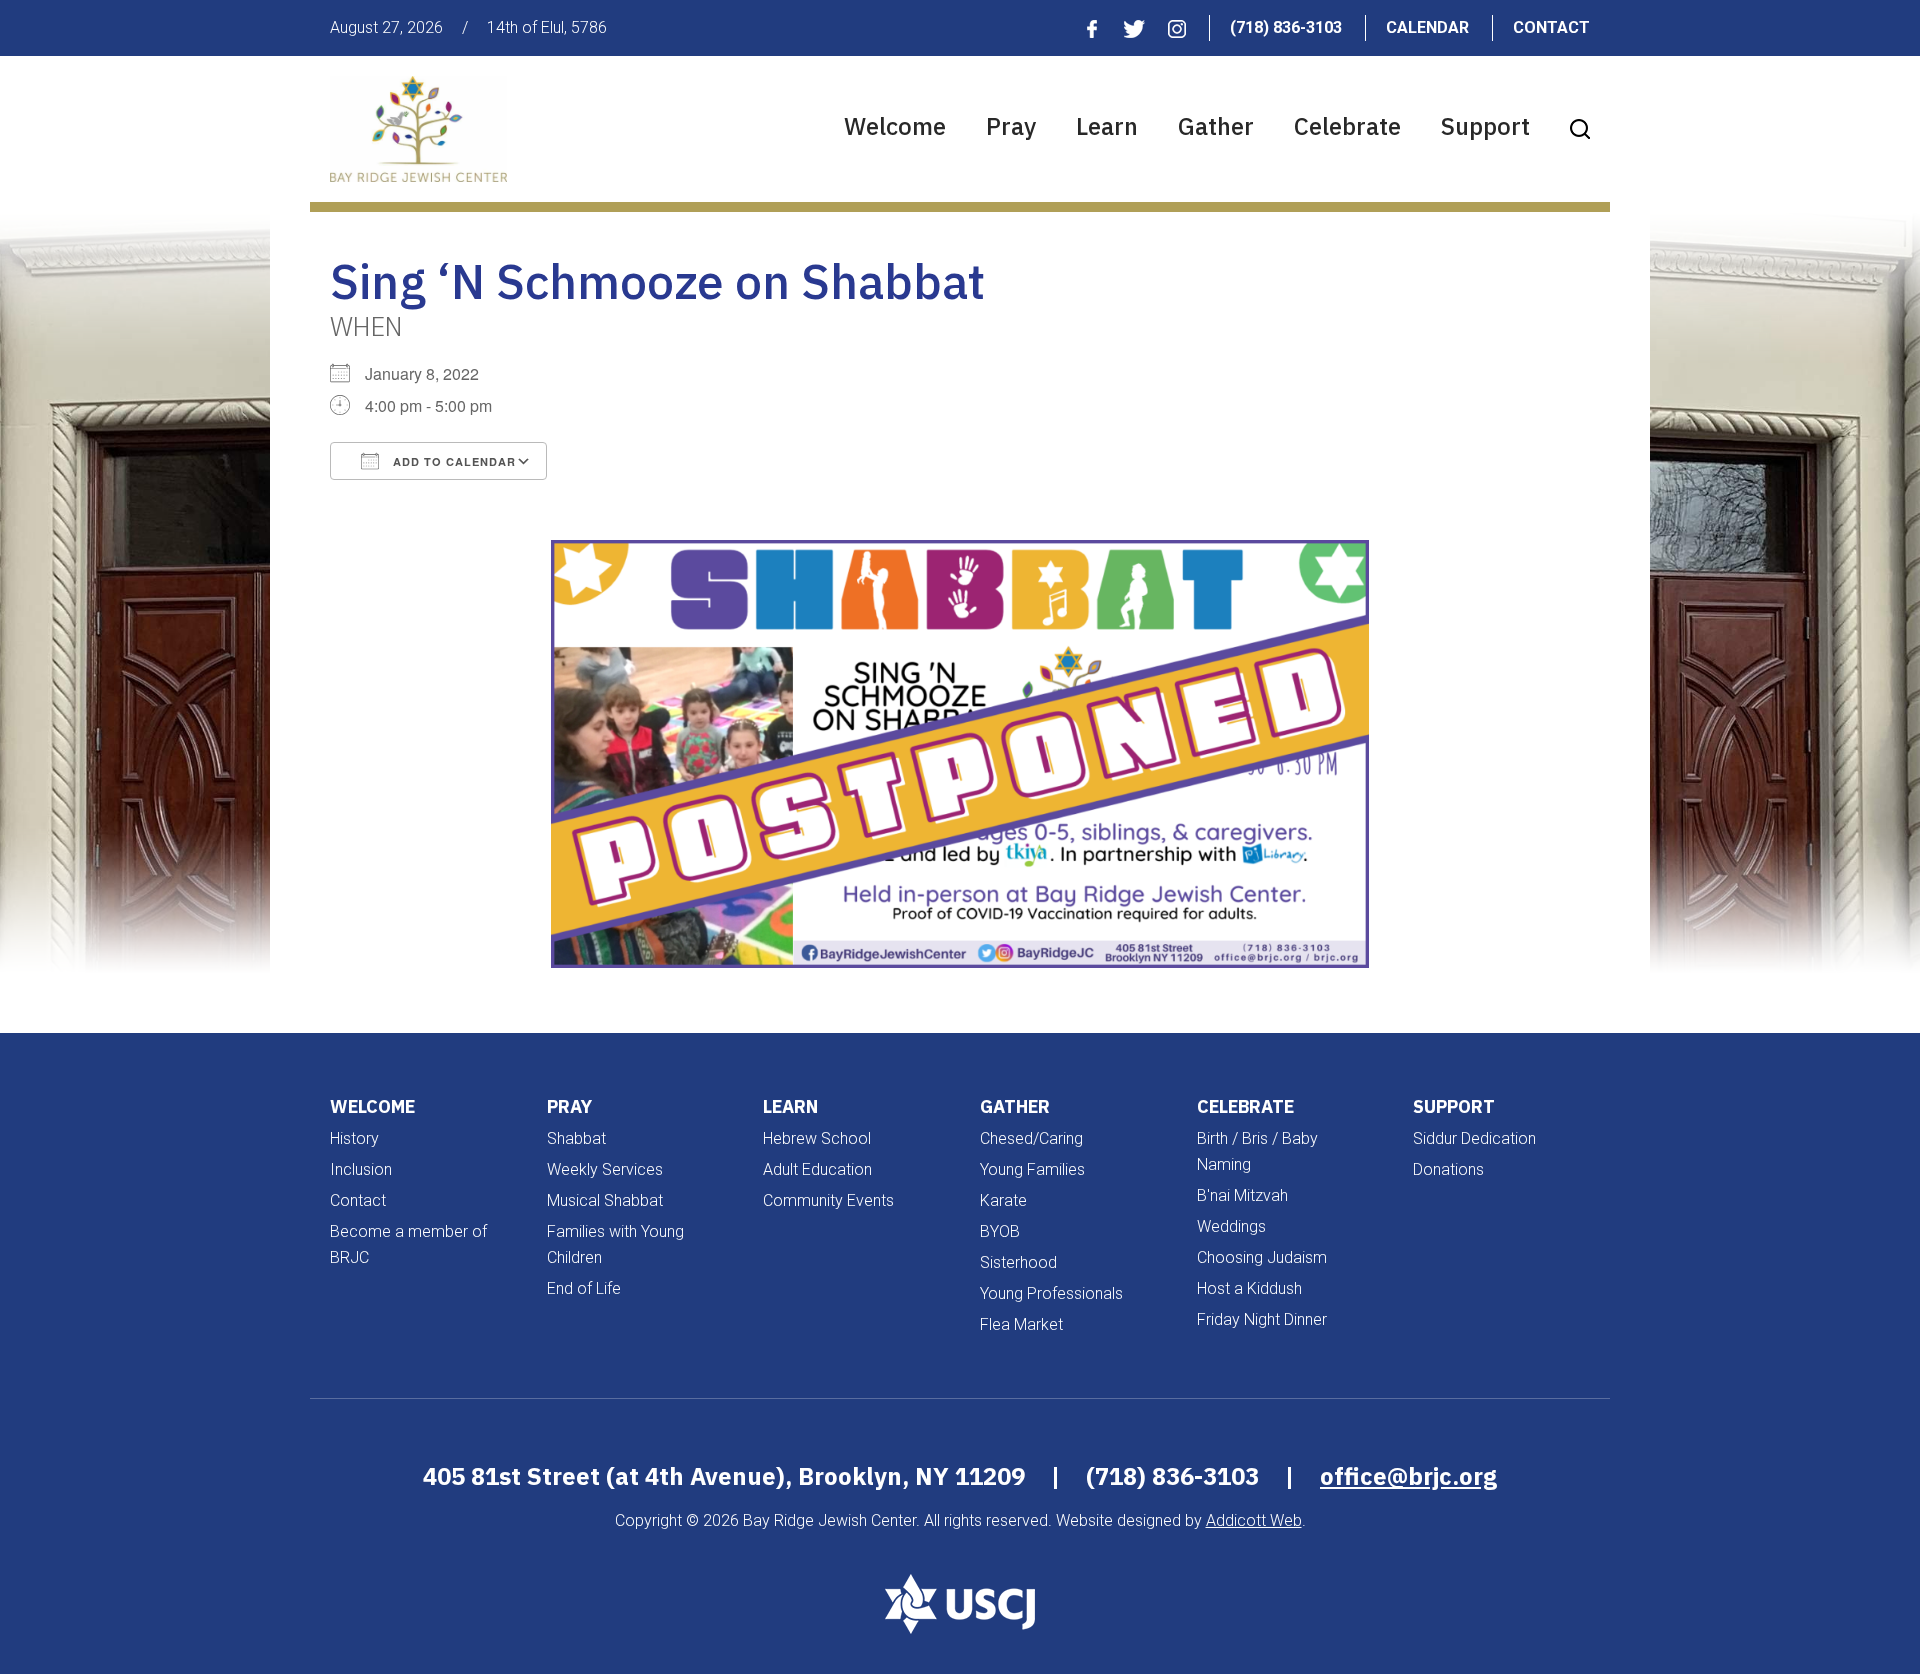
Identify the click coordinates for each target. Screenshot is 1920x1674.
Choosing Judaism (1262, 1257)
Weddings (1231, 1226)
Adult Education (817, 1169)
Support (1485, 126)
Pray (1011, 126)
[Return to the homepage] (418, 129)
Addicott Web (1254, 1520)
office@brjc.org (1408, 1476)
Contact (1551, 27)
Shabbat (576, 1138)
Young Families (1032, 1169)
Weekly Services (605, 1169)
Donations (1448, 1169)
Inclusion (361, 1169)
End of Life (584, 1288)
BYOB (1000, 1231)
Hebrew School (817, 1138)
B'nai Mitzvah (1242, 1195)
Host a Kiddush (1249, 1288)
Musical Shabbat (605, 1200)
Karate (1003, 1200)
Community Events (828, 1200)
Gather (1216, 126)
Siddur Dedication (1474, 1138)
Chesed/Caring (1031, 1138)
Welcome (895, 126)
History (354, 1138)
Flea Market (1021, 1324)
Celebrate (1347, 126)
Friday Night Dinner (1262, 1319)
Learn (1107, 126)
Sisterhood (1018, 1262)
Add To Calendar (452, 461)
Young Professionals (1051, 1293)
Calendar (1427, 27)
